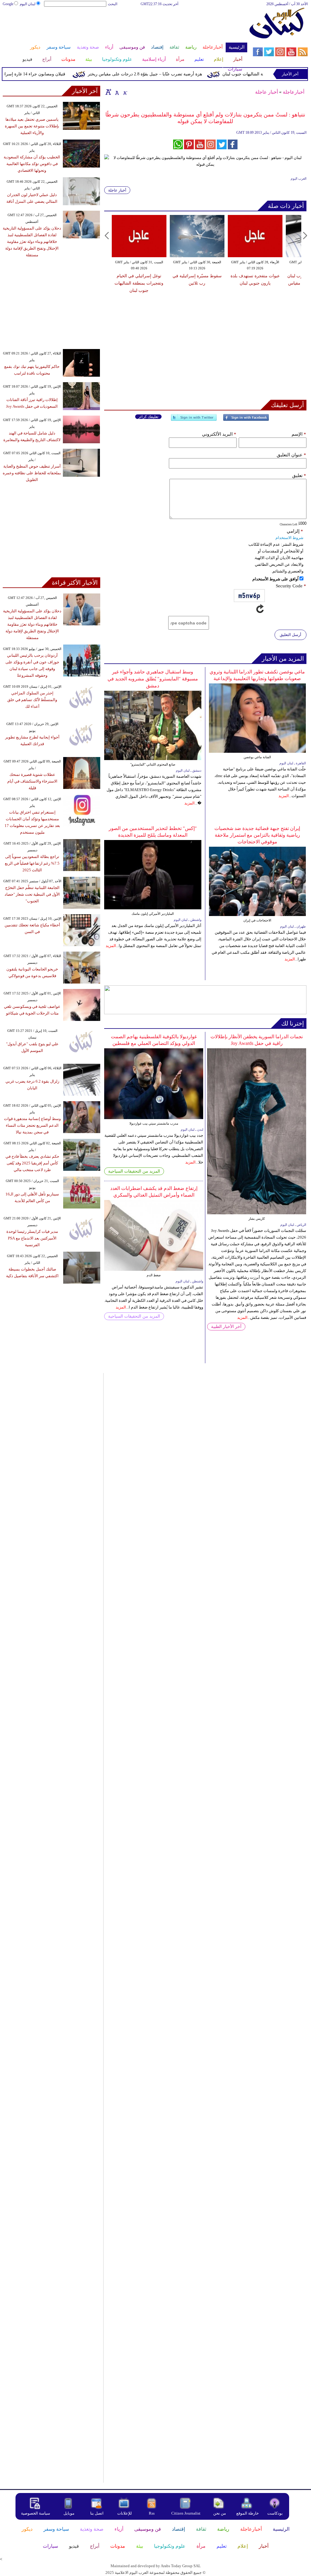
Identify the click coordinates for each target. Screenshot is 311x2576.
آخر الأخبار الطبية (226, 1327)
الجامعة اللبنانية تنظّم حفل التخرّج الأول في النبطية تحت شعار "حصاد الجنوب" (32, 894)
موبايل (69, 2513)
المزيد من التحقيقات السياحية (134, 1171)
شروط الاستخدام (289, 538)
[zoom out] (125, 92)
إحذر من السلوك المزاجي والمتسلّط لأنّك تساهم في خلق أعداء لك (32, 700)
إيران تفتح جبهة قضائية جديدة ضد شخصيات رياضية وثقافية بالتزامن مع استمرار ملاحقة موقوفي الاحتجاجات (257, 835)
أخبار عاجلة (267, 92)
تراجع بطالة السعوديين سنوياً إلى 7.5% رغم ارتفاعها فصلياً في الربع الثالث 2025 (32, 863)
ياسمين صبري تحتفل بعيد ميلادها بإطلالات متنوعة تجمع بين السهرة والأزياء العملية (32, 126)
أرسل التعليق (290, 635)
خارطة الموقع (248, 2513)
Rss (152, 2513)
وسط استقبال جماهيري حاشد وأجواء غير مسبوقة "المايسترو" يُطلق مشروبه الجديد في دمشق (153, 679)
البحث (113, 4)
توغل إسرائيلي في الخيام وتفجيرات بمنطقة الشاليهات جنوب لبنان (139, 283)
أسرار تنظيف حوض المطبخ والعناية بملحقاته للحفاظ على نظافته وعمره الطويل (32, 473)
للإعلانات (125, 2513)
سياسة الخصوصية (36, 2513)
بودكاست (275, 2513)
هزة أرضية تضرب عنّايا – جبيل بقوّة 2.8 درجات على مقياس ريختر (166, 74)
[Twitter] (194, 420)
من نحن (220, 2513)
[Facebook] (246, 420)
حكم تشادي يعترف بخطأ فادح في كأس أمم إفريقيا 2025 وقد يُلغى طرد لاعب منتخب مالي (32, 1163)
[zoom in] (108, 92)
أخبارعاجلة (294, 92)
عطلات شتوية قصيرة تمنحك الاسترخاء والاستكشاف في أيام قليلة (32, 781)
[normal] (116, 92)
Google (8, 4)
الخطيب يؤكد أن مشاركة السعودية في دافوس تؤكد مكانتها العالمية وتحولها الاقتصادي (32, 164)
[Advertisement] (125, 27)
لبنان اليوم (28, 4)
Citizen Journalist (186, 2513)
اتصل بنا (97, 2513)
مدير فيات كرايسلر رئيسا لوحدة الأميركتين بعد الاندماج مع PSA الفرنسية (32, 1238)
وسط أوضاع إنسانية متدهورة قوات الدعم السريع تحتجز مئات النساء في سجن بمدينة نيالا (32, 1125)
